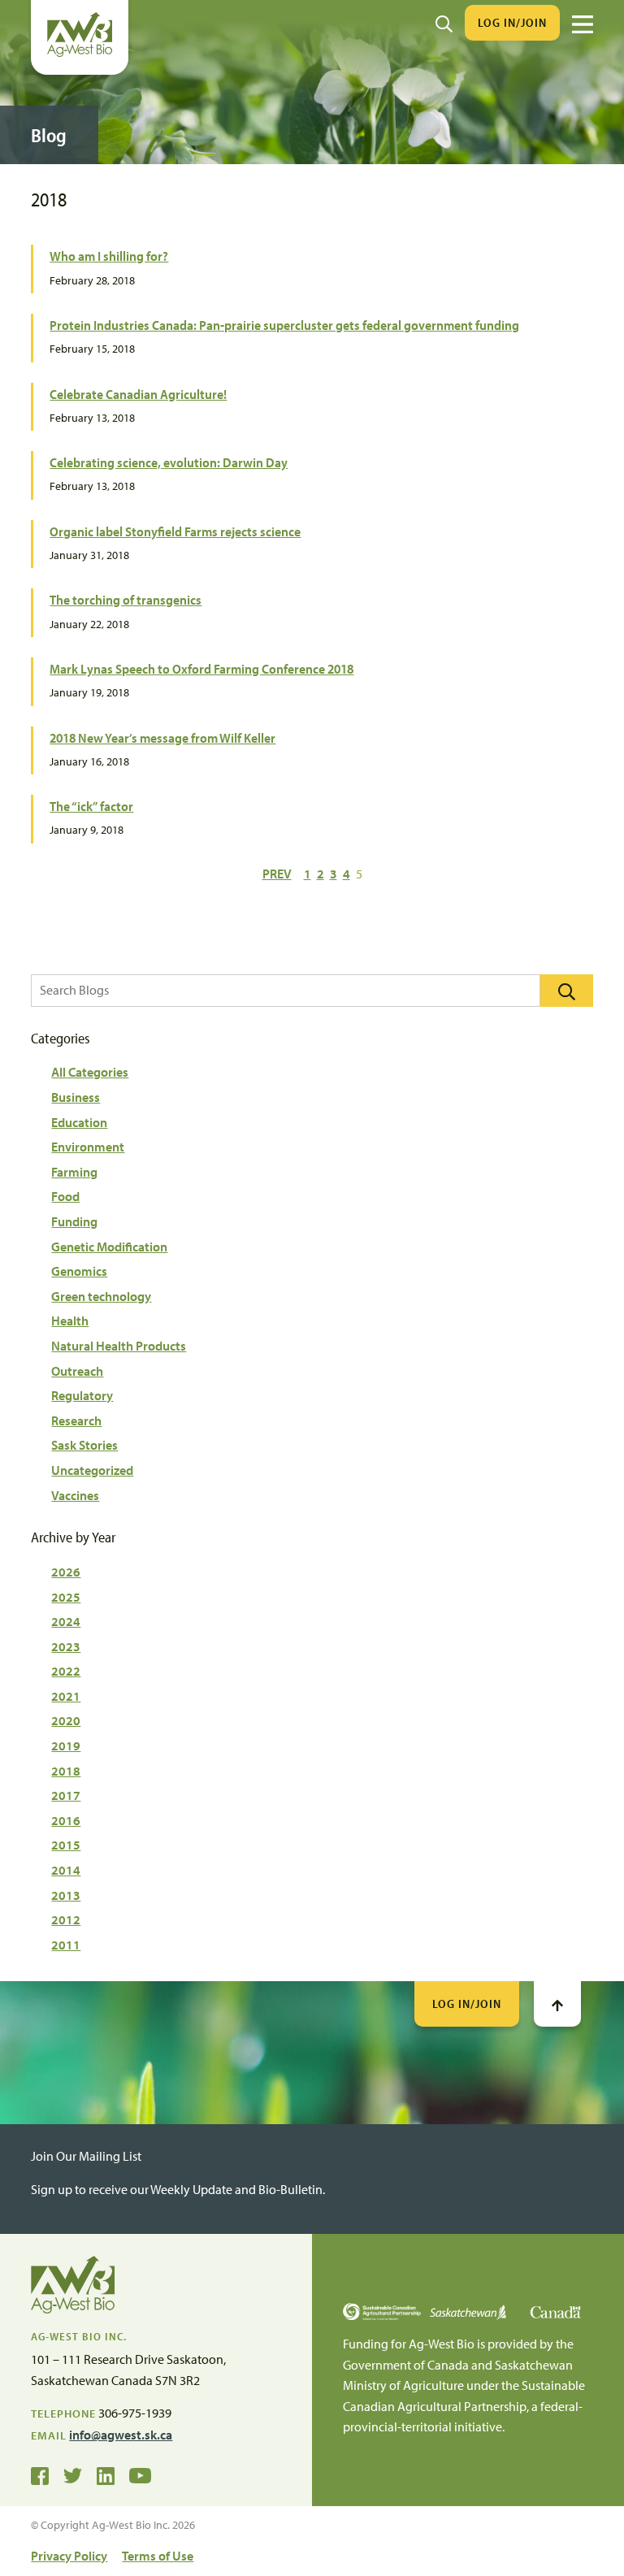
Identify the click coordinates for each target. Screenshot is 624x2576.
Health (70, 1321)
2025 (66, 1597)
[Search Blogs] (567, 991)
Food (65, 1196)
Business (76, 1097)
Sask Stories (84, 1445)
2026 (66, 1572)
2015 (66, 1845)
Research (76, 1420)
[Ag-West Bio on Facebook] (40, 2474)
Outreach (77, 1371)
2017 (66, 1795)
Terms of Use (158, 2556)
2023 (66, 1646)
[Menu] (583, 24)
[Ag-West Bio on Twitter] (73, 2474)
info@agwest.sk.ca (121, 2435)
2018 (66, 1771)
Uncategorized (92, 1470)
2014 (66, 1870)
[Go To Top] (557, 2004)
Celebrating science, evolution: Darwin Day (169, 462)
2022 (66, 1671)
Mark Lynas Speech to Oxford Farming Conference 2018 (201, 668)
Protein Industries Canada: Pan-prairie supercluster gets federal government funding (284, 325)
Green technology (101, 1296)
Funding (74, 1221)
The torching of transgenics (126, 599)
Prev (277, 874)
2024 (66, 1621)
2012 (66, 1919)
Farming (74, 1172)
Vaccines (75, 1495)
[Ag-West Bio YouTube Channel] (140, 2474)
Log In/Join (512, 22)
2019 (66, 1746)
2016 (66, 1820)
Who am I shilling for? (109, 256)
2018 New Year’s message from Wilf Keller (162, 737)
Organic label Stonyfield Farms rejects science (175, 531)
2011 (66, 1945)
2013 (66, 1895)
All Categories (90, 1072)
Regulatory (82, 1395)
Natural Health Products (119, 1346)
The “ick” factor (91, 806)
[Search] (444, 23)
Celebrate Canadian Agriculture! (138, 394)
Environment (88, 1147)
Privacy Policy (69, 2556)
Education (79, 1122)
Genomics (79, 1271)
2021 (66, 1696)
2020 (66, 1720)
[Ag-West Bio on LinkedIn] (106, 2474)
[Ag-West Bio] (80, 53)
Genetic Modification (109, 1247)
